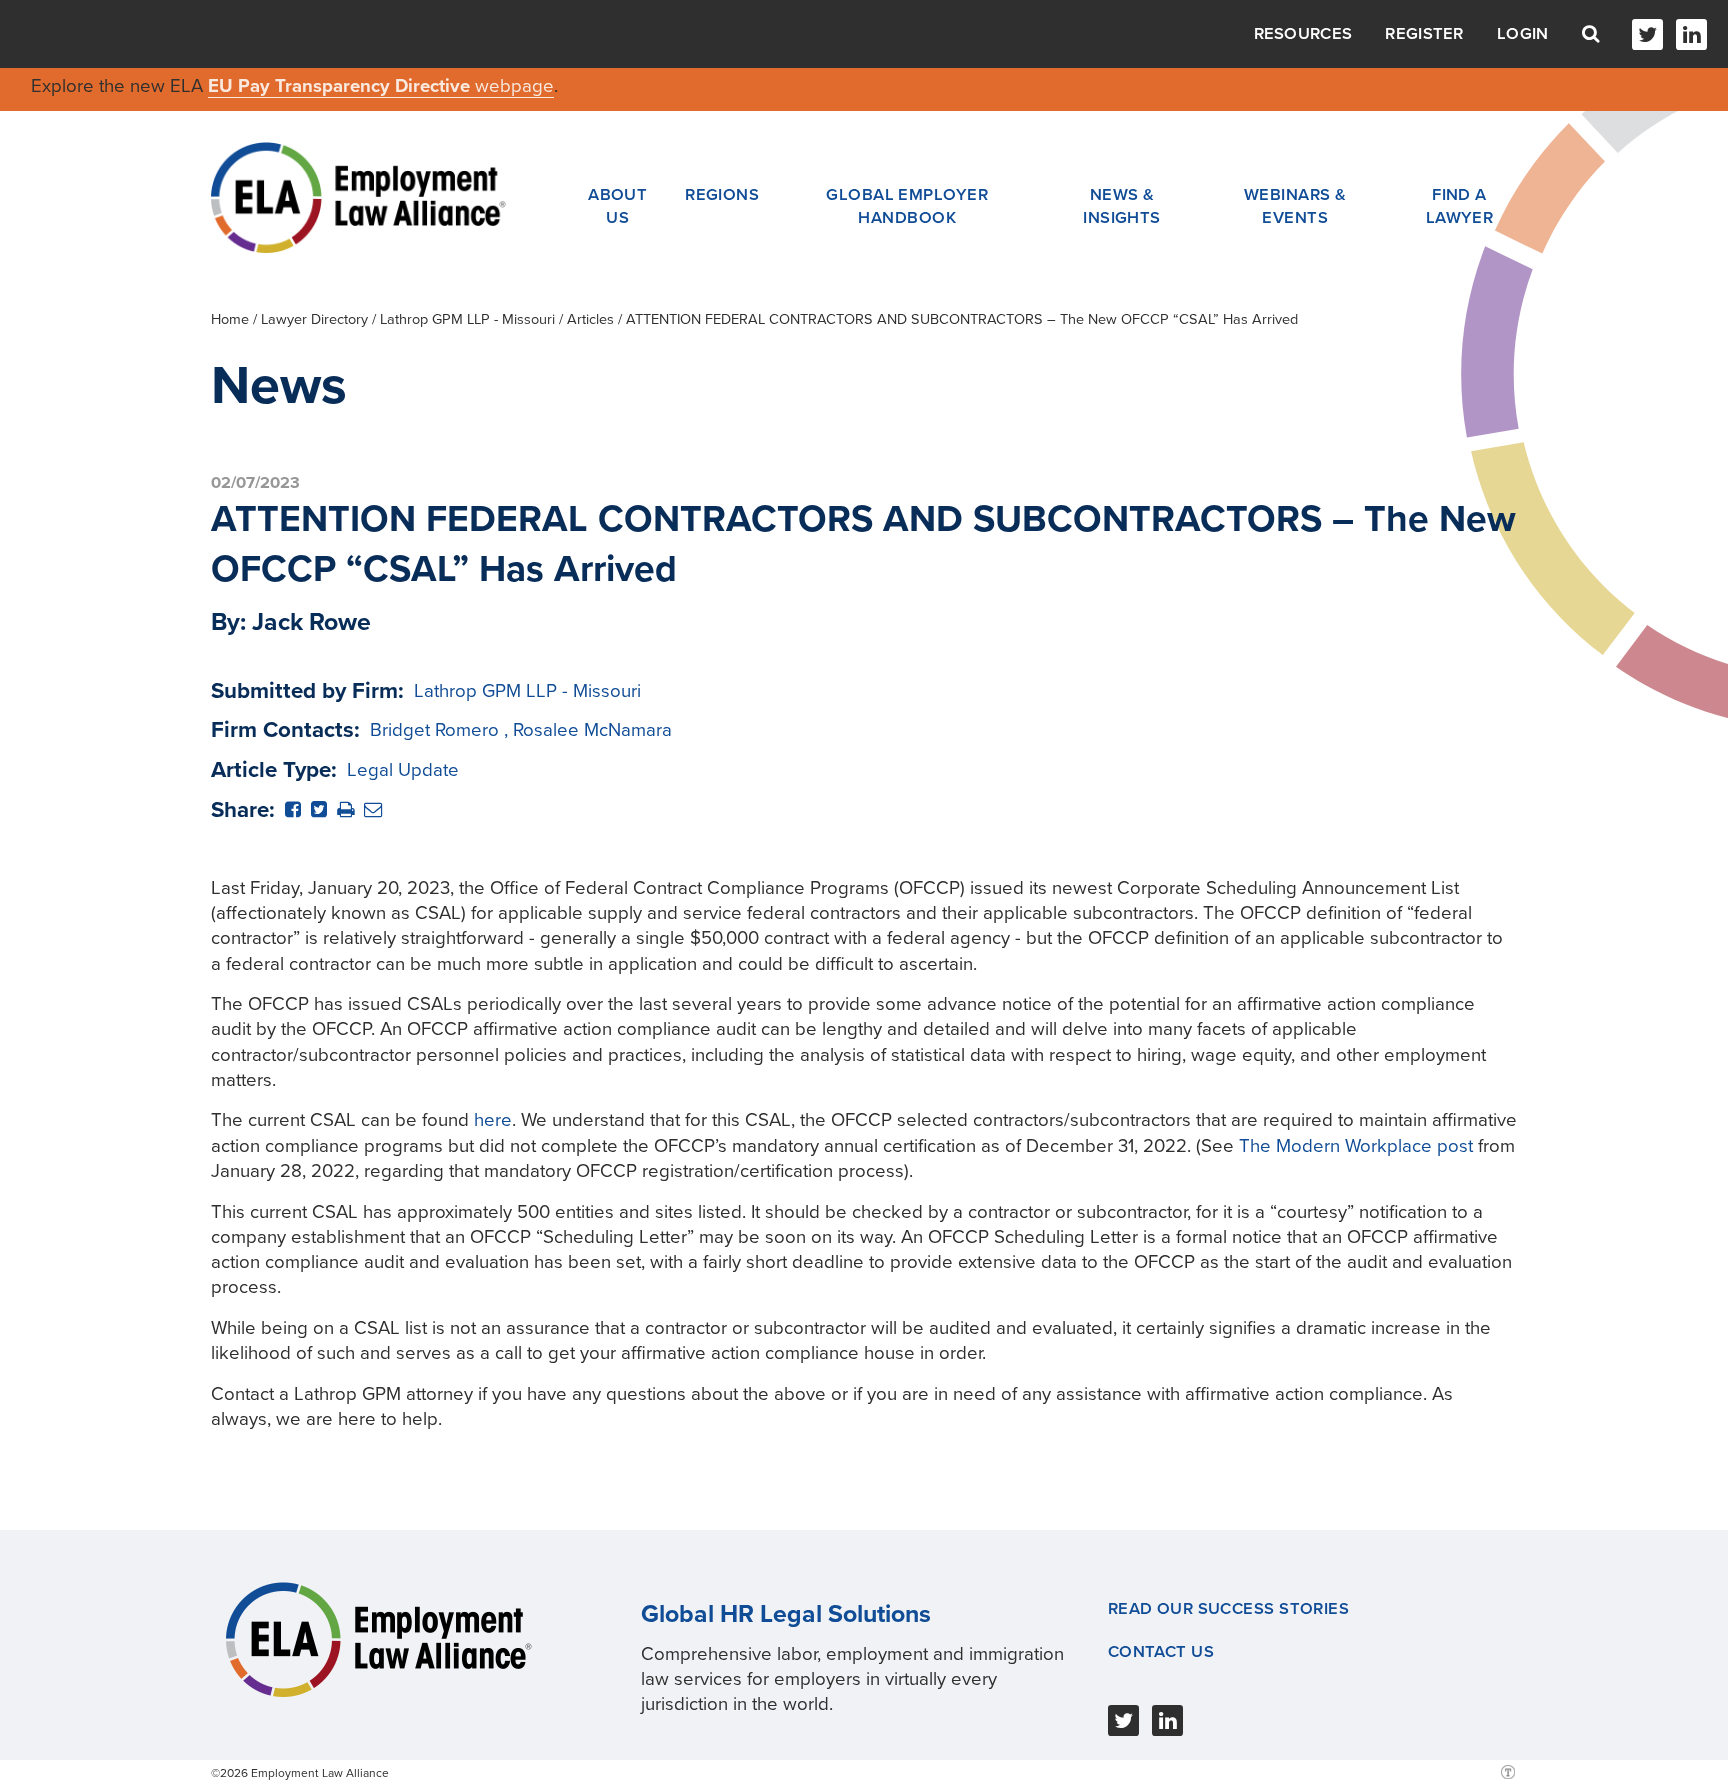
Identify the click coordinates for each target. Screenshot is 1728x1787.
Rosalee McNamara (592, 730)
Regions (722, 195)
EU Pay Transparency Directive (341, 86)
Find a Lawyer (1460, 206)
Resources (1303, 34)
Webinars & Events (1295, 206)
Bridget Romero (434, 730)
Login (1523, 34)
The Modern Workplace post (1356, 1146)
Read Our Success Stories (1229, 1609)
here (493, 1120)
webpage (514, 86)
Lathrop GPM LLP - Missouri (467, 319)
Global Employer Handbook (907, 206)
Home (230, 319)
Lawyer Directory (314, 319)
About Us (617, 206)
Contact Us (1161, 1652)
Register (1424, 34)
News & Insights (1122, 206)
